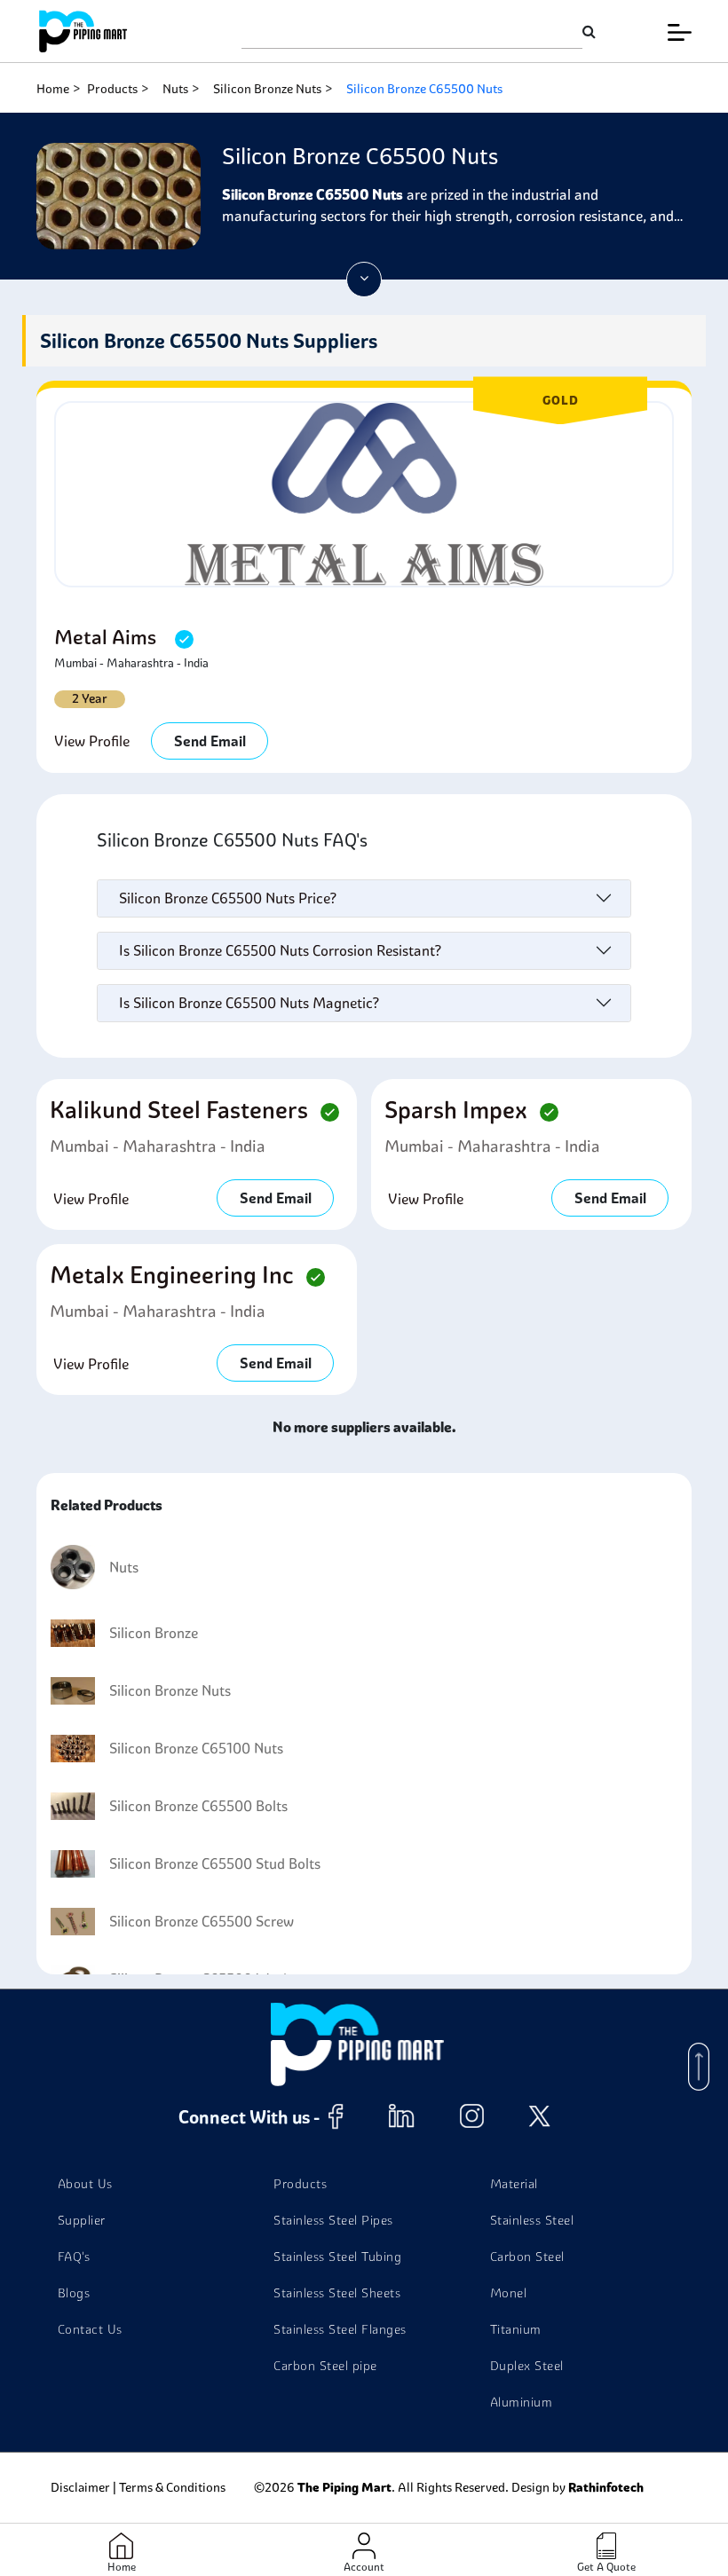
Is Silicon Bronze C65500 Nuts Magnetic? (249, 1003)
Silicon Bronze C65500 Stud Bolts (215, 1863)
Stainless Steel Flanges (340, 2329)
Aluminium (522, 2402)
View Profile (92, 741)
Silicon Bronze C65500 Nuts (424, 89)
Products (112, 89)
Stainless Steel (532, 2220)
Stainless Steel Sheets (337, 2293)
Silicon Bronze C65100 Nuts (196, 1748)
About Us (85, 2184)
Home (53, 89)
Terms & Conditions (172, 2487)
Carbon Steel (527, 2257)
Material (514, 2184)
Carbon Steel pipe (325, 2366)
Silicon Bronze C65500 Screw (202, 1921)
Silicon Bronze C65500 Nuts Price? (228, 898)
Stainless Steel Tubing (337, 2257)
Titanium (516, 2329)
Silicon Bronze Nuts (267, 89)
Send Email (210, 741)
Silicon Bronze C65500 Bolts (198, 1806)
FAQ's (74, 2257)
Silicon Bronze (154, 1633)
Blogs (74, 2293)
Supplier (82, 2220)
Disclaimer (80, 2487)
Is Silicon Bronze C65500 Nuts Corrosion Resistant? (280, 950)
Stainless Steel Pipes (333, 2220)
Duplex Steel (527, 2366)
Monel (509, 2293)
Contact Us (90, 2329)
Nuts (175, 89)
